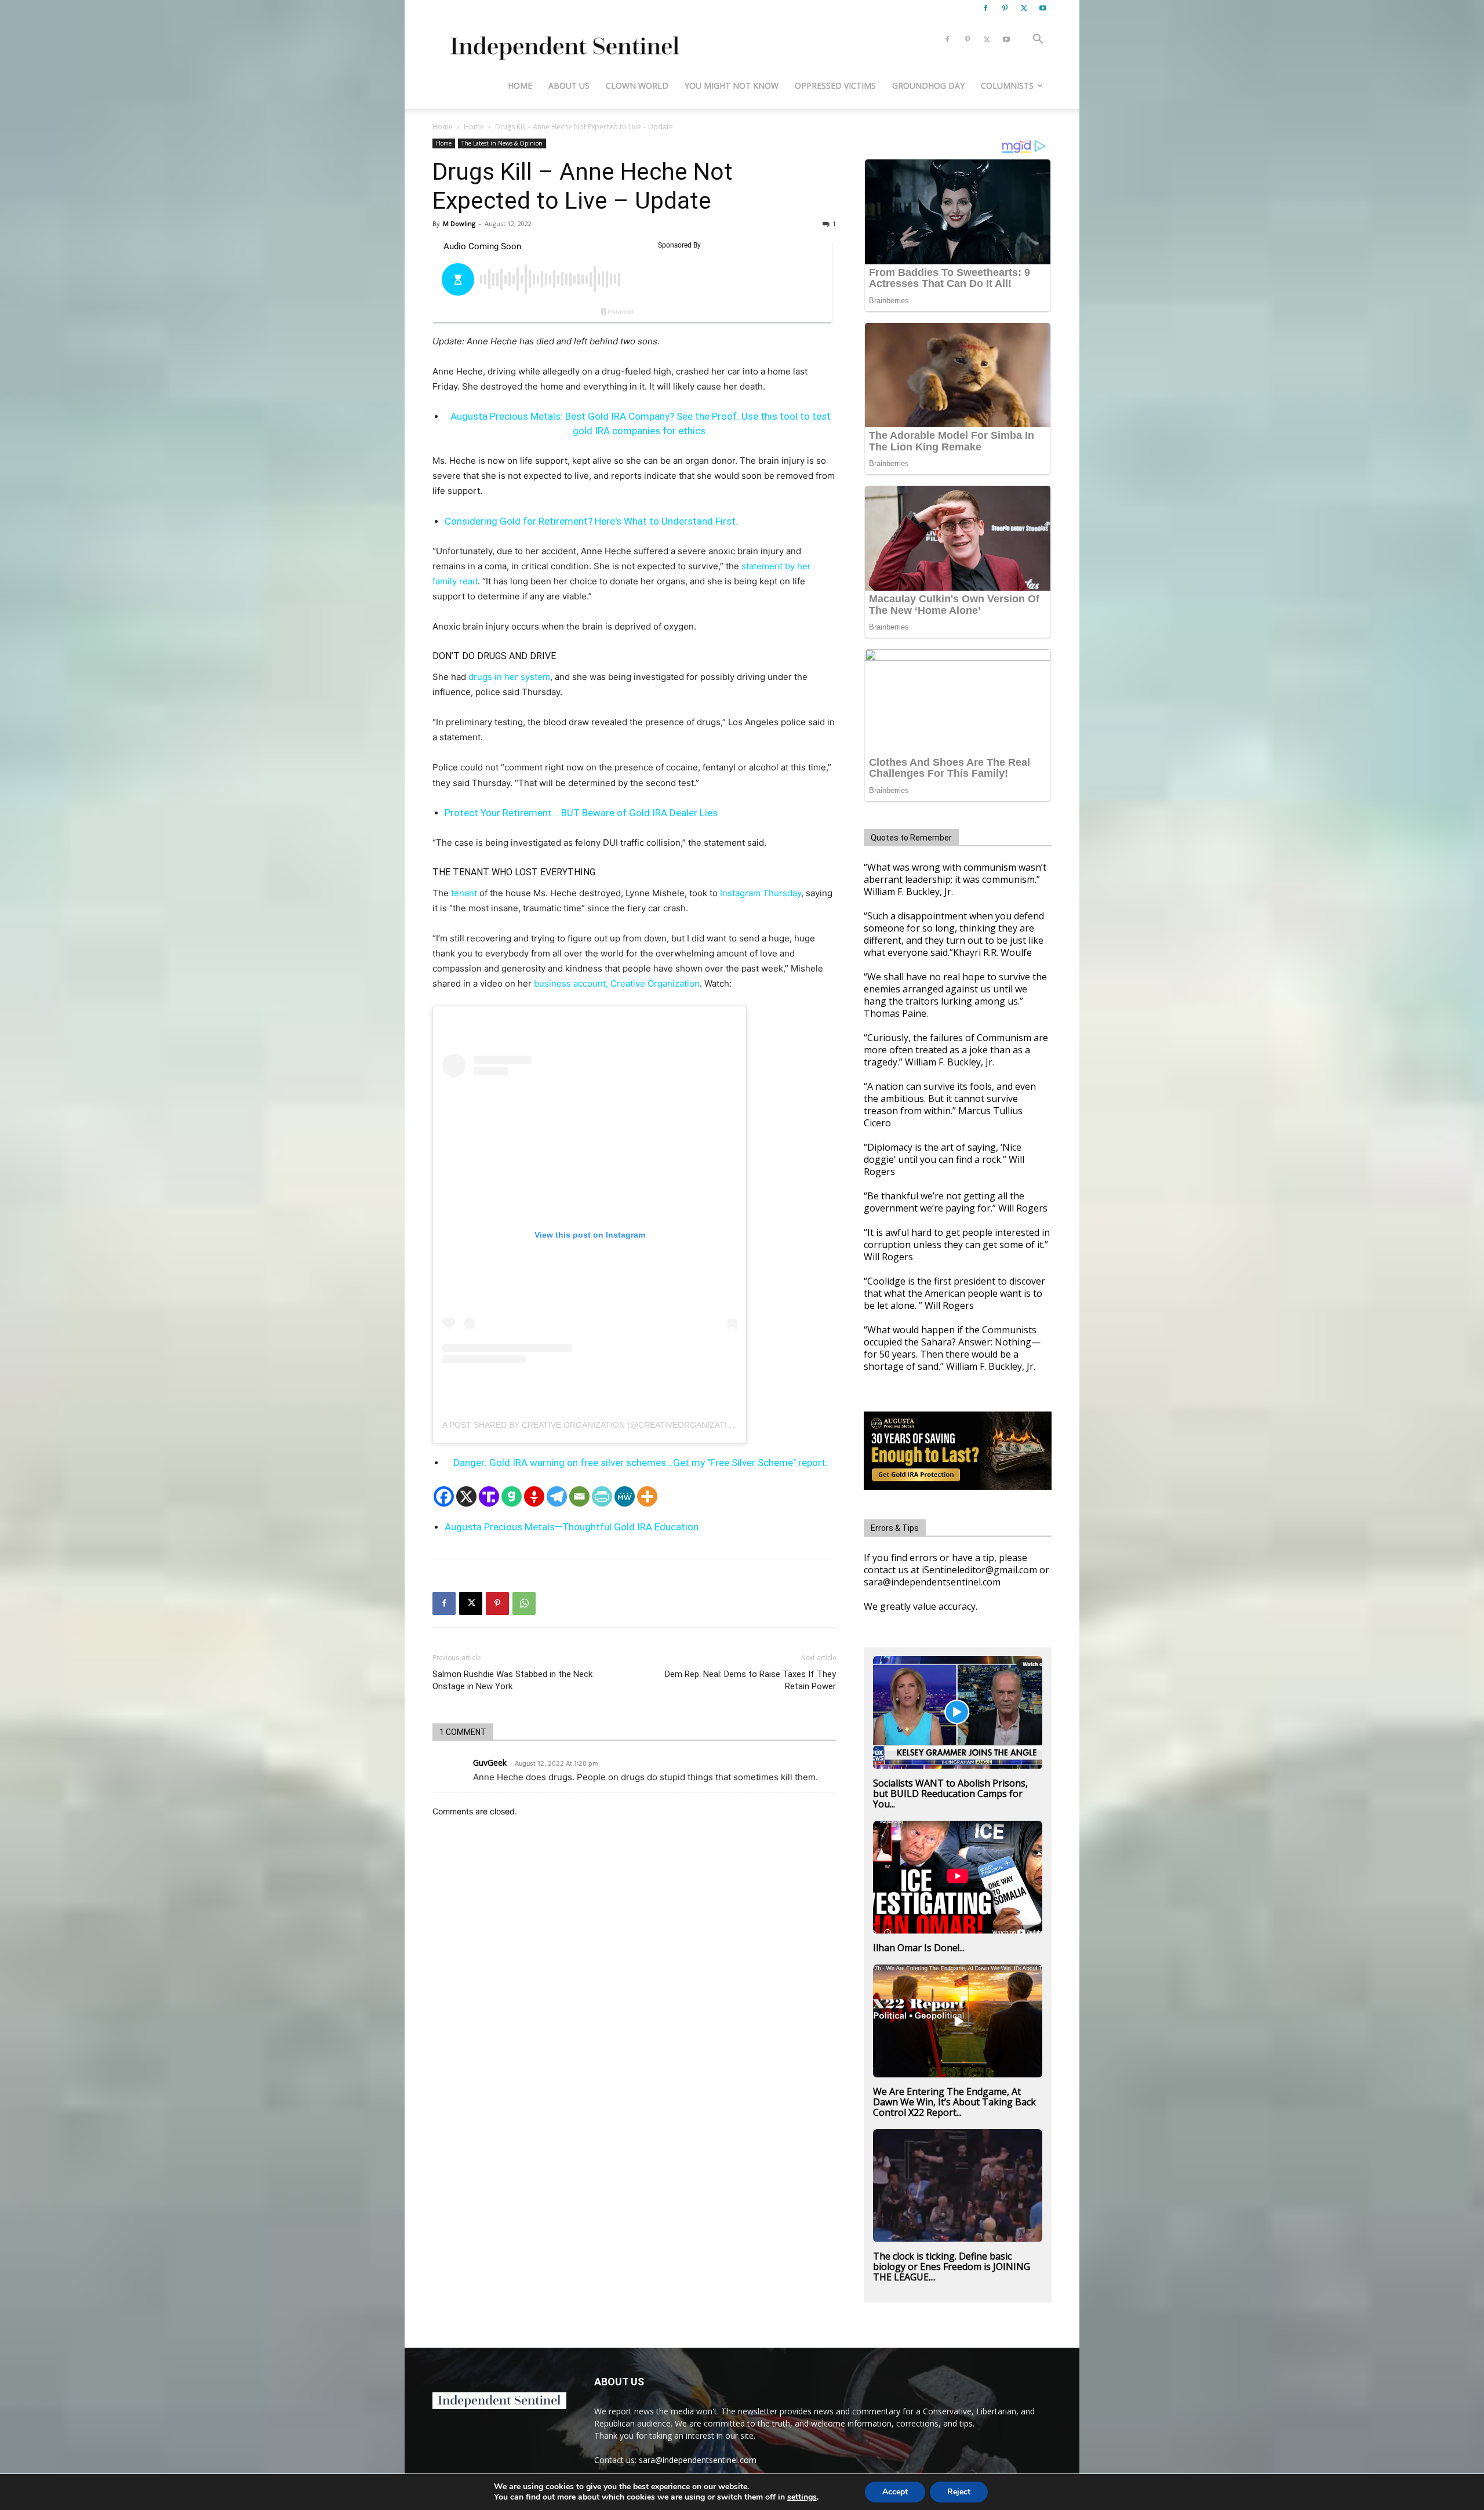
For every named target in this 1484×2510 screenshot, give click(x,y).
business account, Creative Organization (617, 983)
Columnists (1007, 86)
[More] (647, 1496)
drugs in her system (509, 677)
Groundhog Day (928, 86)
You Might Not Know (732, 86)
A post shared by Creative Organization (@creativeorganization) (592, 1425)
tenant (464, 893)
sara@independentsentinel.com (698, 2460)
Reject (959, 2492)
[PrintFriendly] (602, 1496)
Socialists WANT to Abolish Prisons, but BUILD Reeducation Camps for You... (950, 1794)
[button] (1038, 40)
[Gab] (512, 1496)
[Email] (579, 1496)
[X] (1024, 8)
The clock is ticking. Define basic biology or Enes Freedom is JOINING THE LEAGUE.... (952, 2267)
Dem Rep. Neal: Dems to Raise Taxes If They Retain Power (750, 1680)
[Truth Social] (489, 1496)
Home (520, 86)
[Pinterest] (1005, 8)
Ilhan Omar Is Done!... (919, 1948)
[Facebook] (985, 8)
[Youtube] (1043, 8)
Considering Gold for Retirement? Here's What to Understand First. (591, 521)
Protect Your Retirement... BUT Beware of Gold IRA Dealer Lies (581, 813)
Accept (895, 2492)
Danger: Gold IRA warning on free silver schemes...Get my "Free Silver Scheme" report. (641, 1463)
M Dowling (459, 223)
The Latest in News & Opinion (502, 143)
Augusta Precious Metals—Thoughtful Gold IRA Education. (573, 1527)
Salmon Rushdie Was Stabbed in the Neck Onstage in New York (512, 1680)
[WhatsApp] (524, 1603)
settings (802, 2497)
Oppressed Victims (835, 86)
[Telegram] (557, 1496)
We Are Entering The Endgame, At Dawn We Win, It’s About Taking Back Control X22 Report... (954, 2102)
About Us (569, 86)
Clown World (637, 86)
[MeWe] (625, 1496)
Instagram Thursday (761, 893)
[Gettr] (534, 1496)
